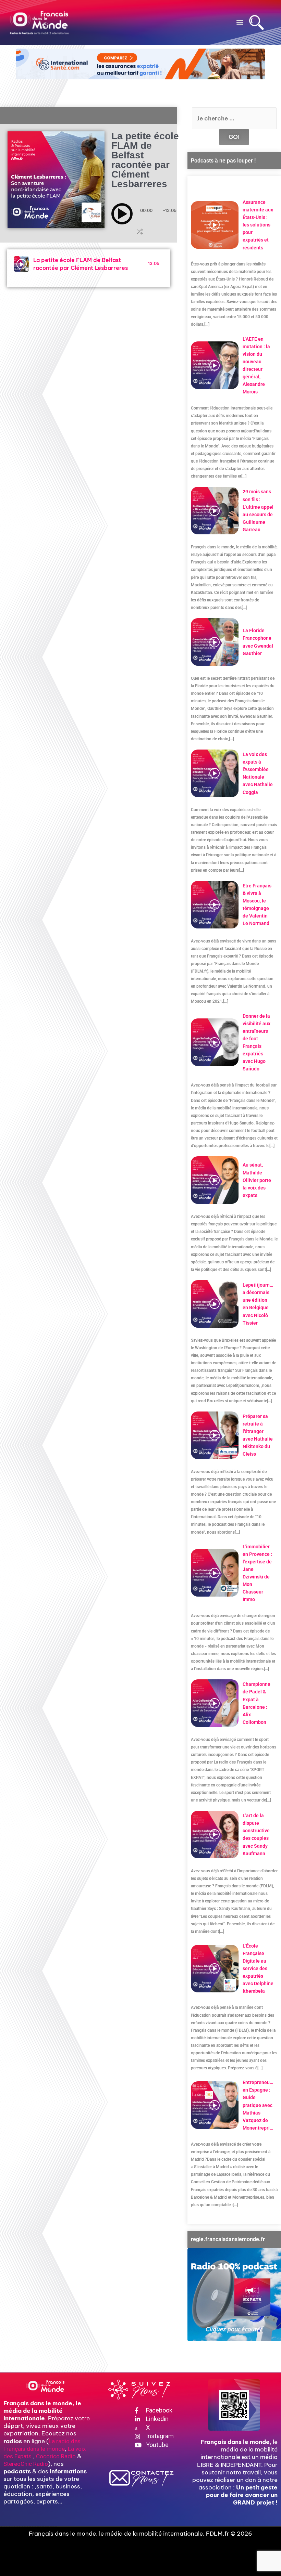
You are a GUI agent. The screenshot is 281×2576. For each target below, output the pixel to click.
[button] (240, 22)
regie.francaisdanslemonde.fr (228, 2239)
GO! (234, 137)
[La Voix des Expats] (234, 2295)
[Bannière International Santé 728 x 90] (140, 64)
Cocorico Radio (56, 2456)
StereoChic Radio (26, 2464)
